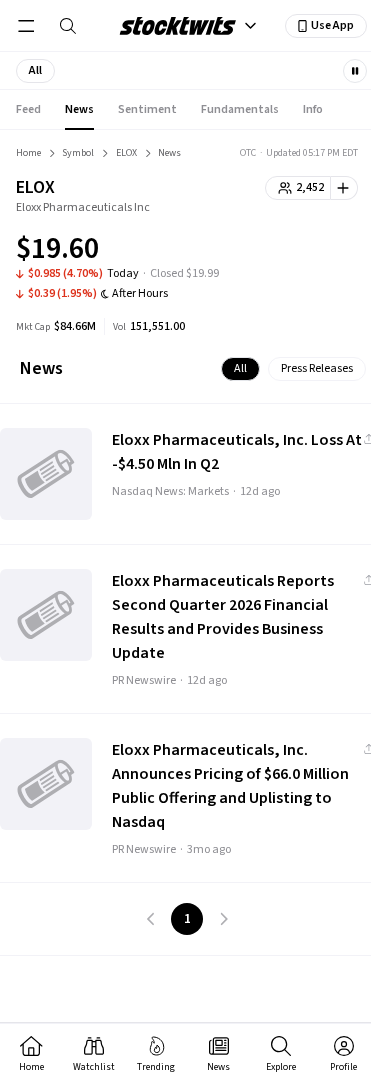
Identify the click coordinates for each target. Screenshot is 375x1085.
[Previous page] (151, 919)
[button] (35, 71)
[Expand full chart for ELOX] (303, 252)
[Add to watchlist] (344, 188)
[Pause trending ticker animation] (355, 71)
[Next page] (223, 919)
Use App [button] (332, 25)
